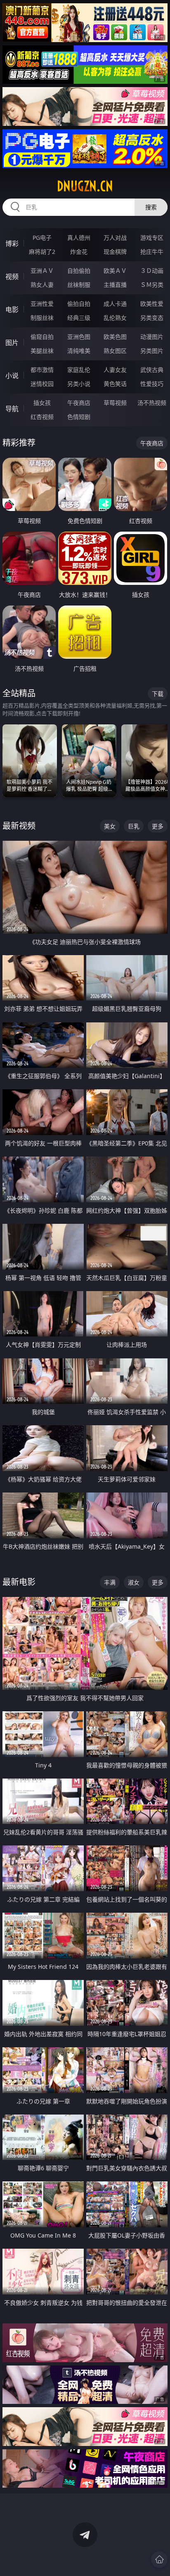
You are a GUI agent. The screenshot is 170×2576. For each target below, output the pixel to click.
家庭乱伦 (79, 370)
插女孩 (42, 403)
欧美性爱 (152, 304)
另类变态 (152, 318)
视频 (12, 277)
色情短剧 (79, 417)
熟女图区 (115, 351)
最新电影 (19, 1582)
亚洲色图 (79, 337)
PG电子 (42, 238)
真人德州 (79, 238)
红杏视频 (42, 417)
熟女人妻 (42, 285)
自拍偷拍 (79, 271)
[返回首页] (159, 2559)
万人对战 (115, 238)
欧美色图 (115, 337)
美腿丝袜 (42, 351)
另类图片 (152, 351)
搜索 (151, 207)
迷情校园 (42, 384)
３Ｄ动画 (152, 271)
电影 (12, 310)
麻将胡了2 (42, 252)
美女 (110, 826)
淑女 (134, 1582)
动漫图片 (152, 337)
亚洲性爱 (42, 304)
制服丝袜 (42, 318)
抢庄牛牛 (152, 252)
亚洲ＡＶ (42, 271)
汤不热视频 (152, 403)
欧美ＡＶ (115, 271)
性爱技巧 (152, 384)
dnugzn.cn (85, 186)
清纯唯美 (79, 351)
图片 (12, 343)
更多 (158, 826)
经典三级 (79, 318)
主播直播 (115, 285)
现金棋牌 (115, 252)
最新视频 (19, 826)
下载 (158, 694)
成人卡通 (115, 304)
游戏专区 (152, 238)
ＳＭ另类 (152, 285)
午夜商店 (79, 403)
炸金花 (79, 252)
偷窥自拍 (42, 337)
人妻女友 (115, 370)
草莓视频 (115, 403)
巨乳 (134, 826)
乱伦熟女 (115, 318)
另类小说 (79, 384)
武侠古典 (152, 370)
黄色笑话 (115, 384)
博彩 (12, 244)
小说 (12, 376)
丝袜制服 (79, 285)
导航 (12, 409)
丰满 (110, 1582)
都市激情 (42, 370)
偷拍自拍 (79, 304)
